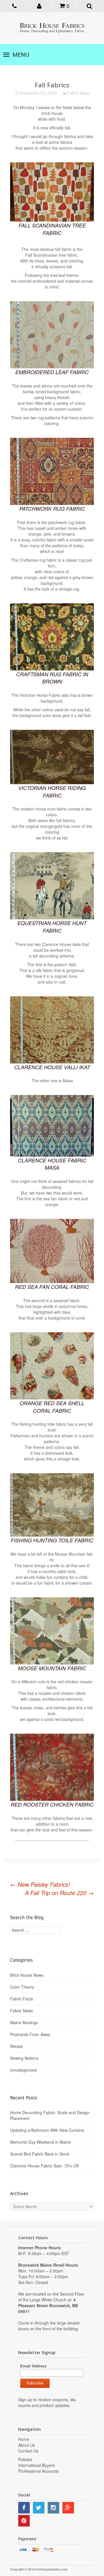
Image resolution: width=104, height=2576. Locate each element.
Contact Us (28, 2451)
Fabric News (78, 93)
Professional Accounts (38, 2471)
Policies (25, 2459)
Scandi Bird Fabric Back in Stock (40, 2154)
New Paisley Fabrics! (40, 1884)
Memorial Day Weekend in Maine (40, 2142)
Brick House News (27, 1975)
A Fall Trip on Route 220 (59, 1893)
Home (24, 2439)
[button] (40, 5)
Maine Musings (24, 2022)
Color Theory (22, 1987)
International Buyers (37, 2465)
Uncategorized (23, 2070)
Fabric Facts (22, 1999)
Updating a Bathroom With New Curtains (47, 2130)
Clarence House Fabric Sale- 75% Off (44, 2166)
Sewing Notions (24, 2058)
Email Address (33, 2366)
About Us (27, 2445)
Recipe (16, 2046)
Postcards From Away (30, 2034)
